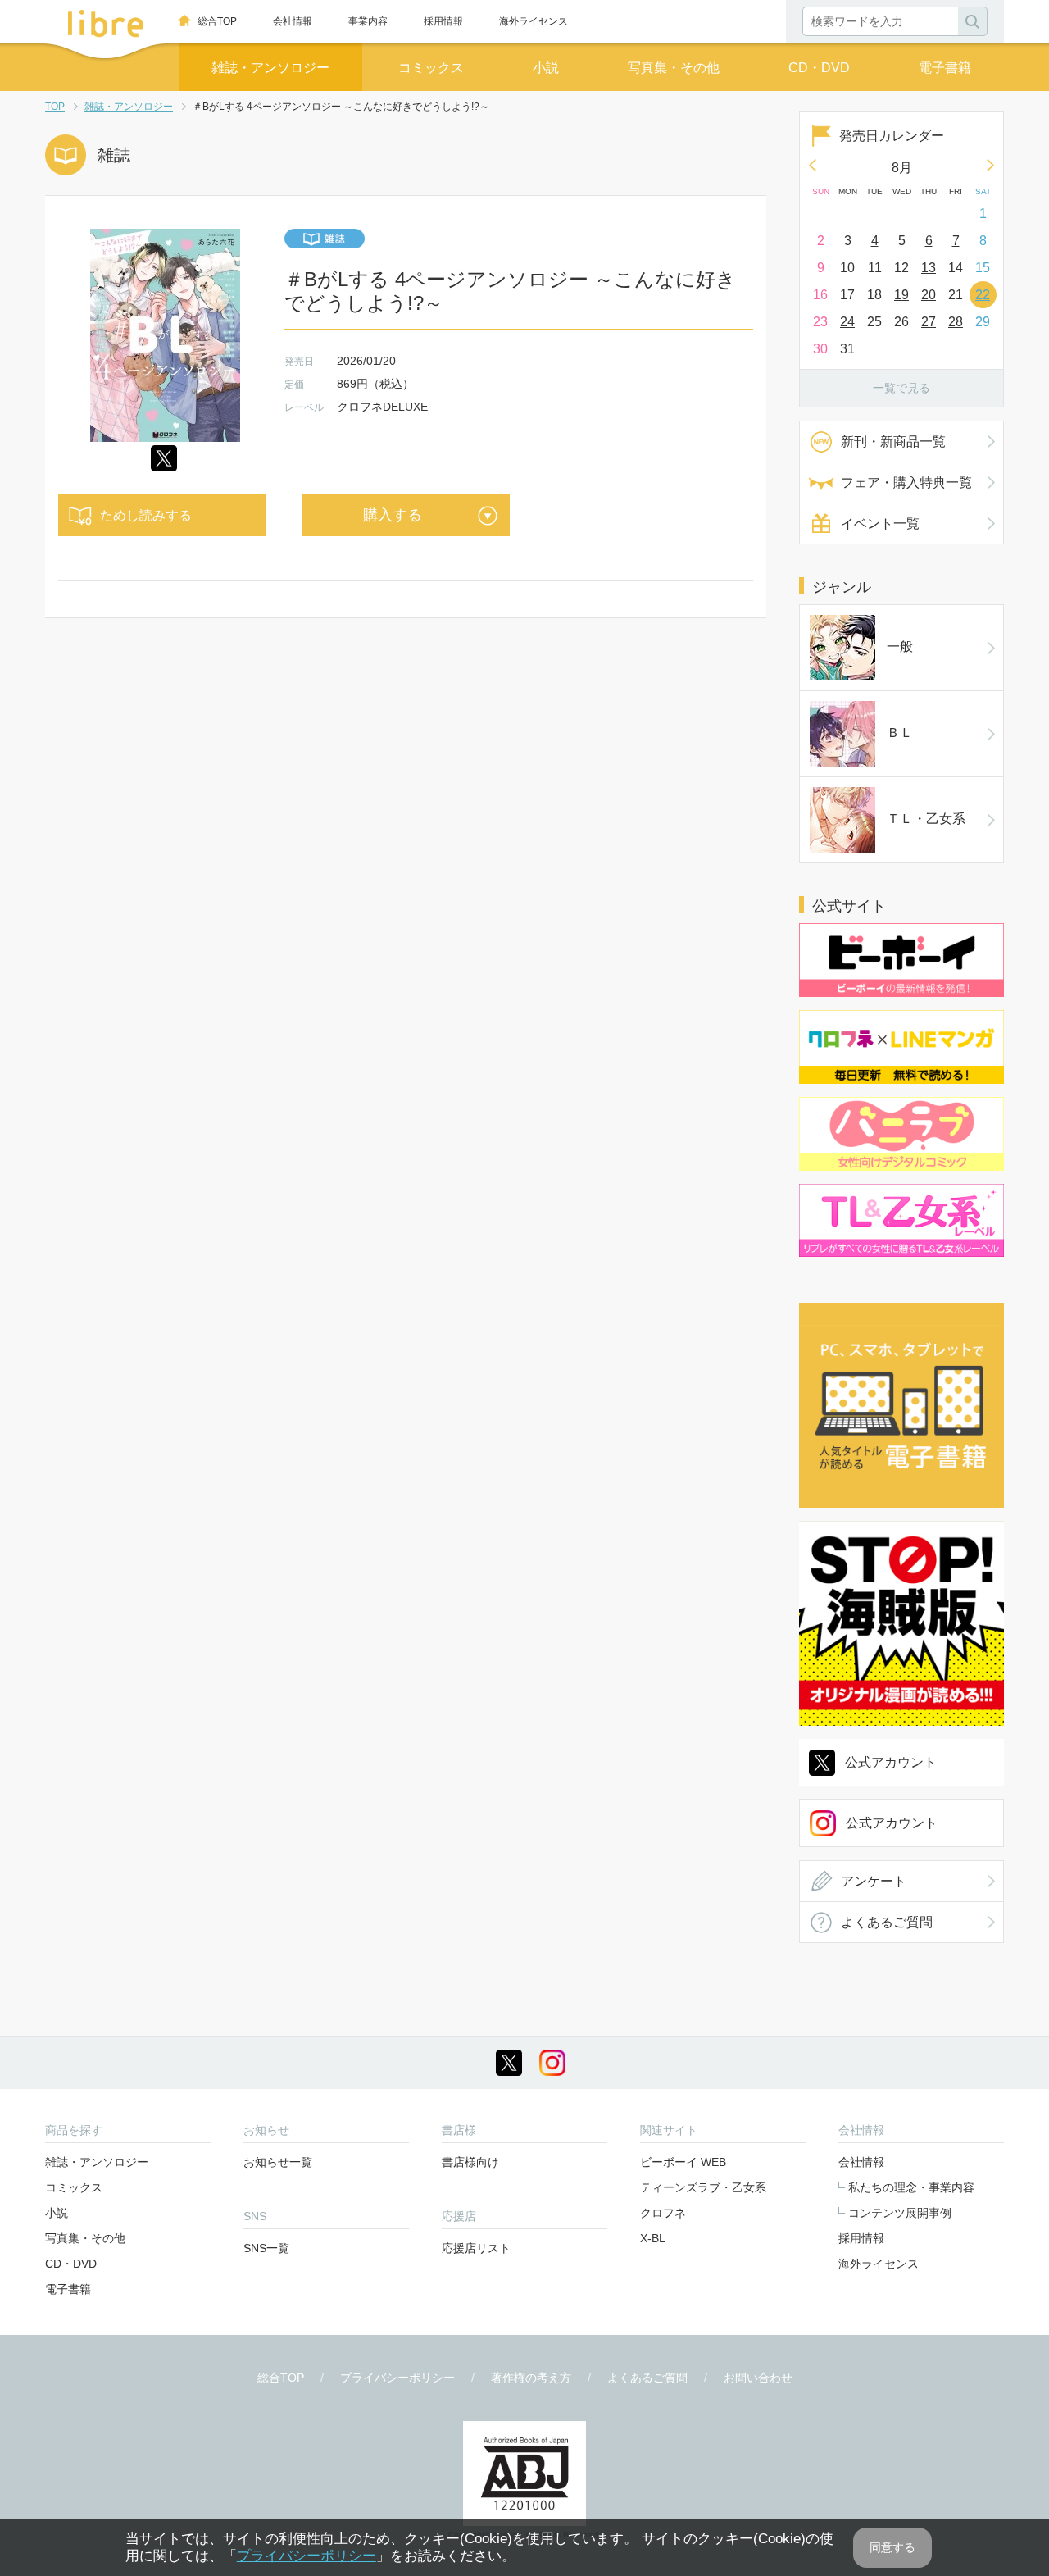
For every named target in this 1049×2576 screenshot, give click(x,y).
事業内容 (368, 21)
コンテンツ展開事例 (900, 2213)
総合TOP (217, 21)
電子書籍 (945, 68)
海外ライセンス (534, 21)
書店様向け (470, 2162)
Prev (812, 165)
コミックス (431, 68)
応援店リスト (476, 2248)
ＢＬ (900, 733)
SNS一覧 (266, 2248)
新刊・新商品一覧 (893, 441)
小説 (546, 68)
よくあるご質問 (887, 1922)
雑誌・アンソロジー (270, 68)
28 (956, 322)
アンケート (874, 1881)
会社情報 (293, 21)
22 (983, 295)
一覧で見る (901, 388)
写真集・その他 (674, 68)
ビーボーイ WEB (683, 2162)
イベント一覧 (880, 523)
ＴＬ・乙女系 (926, 819)
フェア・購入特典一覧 (906, 482)
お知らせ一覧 (278, 2162)
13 (929, 268)
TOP (55, 107)
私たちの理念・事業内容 (911, 2187)
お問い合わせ (758, 2378)
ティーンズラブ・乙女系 (703, 2187)
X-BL (653, 2238)
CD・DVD (819, 68)
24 (847, 322)
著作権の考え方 (531, 2378)
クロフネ (663, 2213)
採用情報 (443, 21)
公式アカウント (891, 1762)
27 (929, 322)
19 (901, 295)
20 (929, 295)
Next (991, 165)
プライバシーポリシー (397, 2378)
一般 (900, 646)
